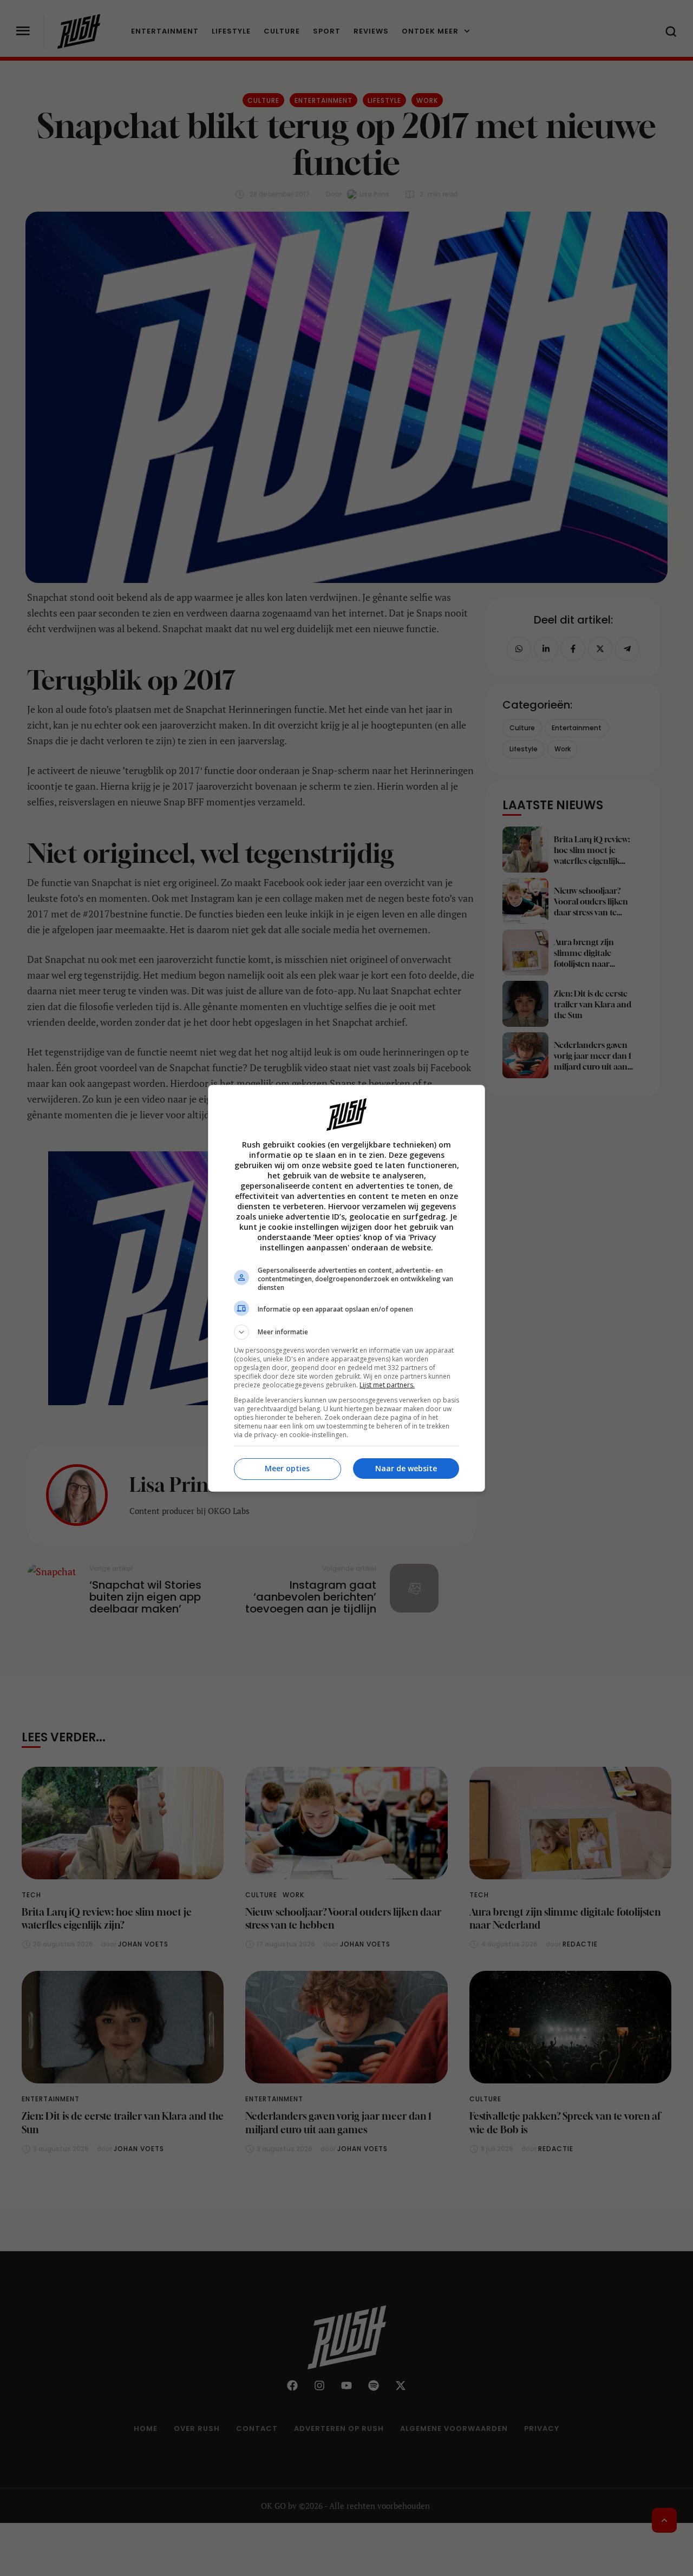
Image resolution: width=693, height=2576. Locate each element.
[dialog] (346, 1288)
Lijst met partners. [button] (387, 1385)
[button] (346, 1332)
